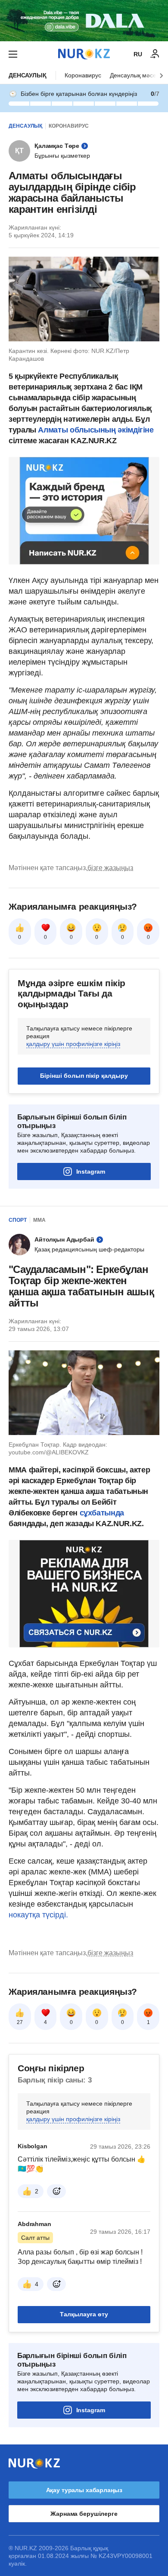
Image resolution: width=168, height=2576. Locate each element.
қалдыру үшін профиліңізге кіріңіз (73, 1044)
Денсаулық (28, 75)
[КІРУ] (155, 54)
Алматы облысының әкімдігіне (96, 430)
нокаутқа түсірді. (38, 1915)
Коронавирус (83, 75)
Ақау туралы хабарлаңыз (84, 2490)
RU (138, 54)
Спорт (18, 1220)
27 (20, 2022)
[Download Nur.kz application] (84, 21)
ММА (39, 1220)
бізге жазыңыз (110, 868)
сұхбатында (102, 1513)
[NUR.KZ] (84, 54)
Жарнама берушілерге (84, 2514)
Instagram (91, 1171)
